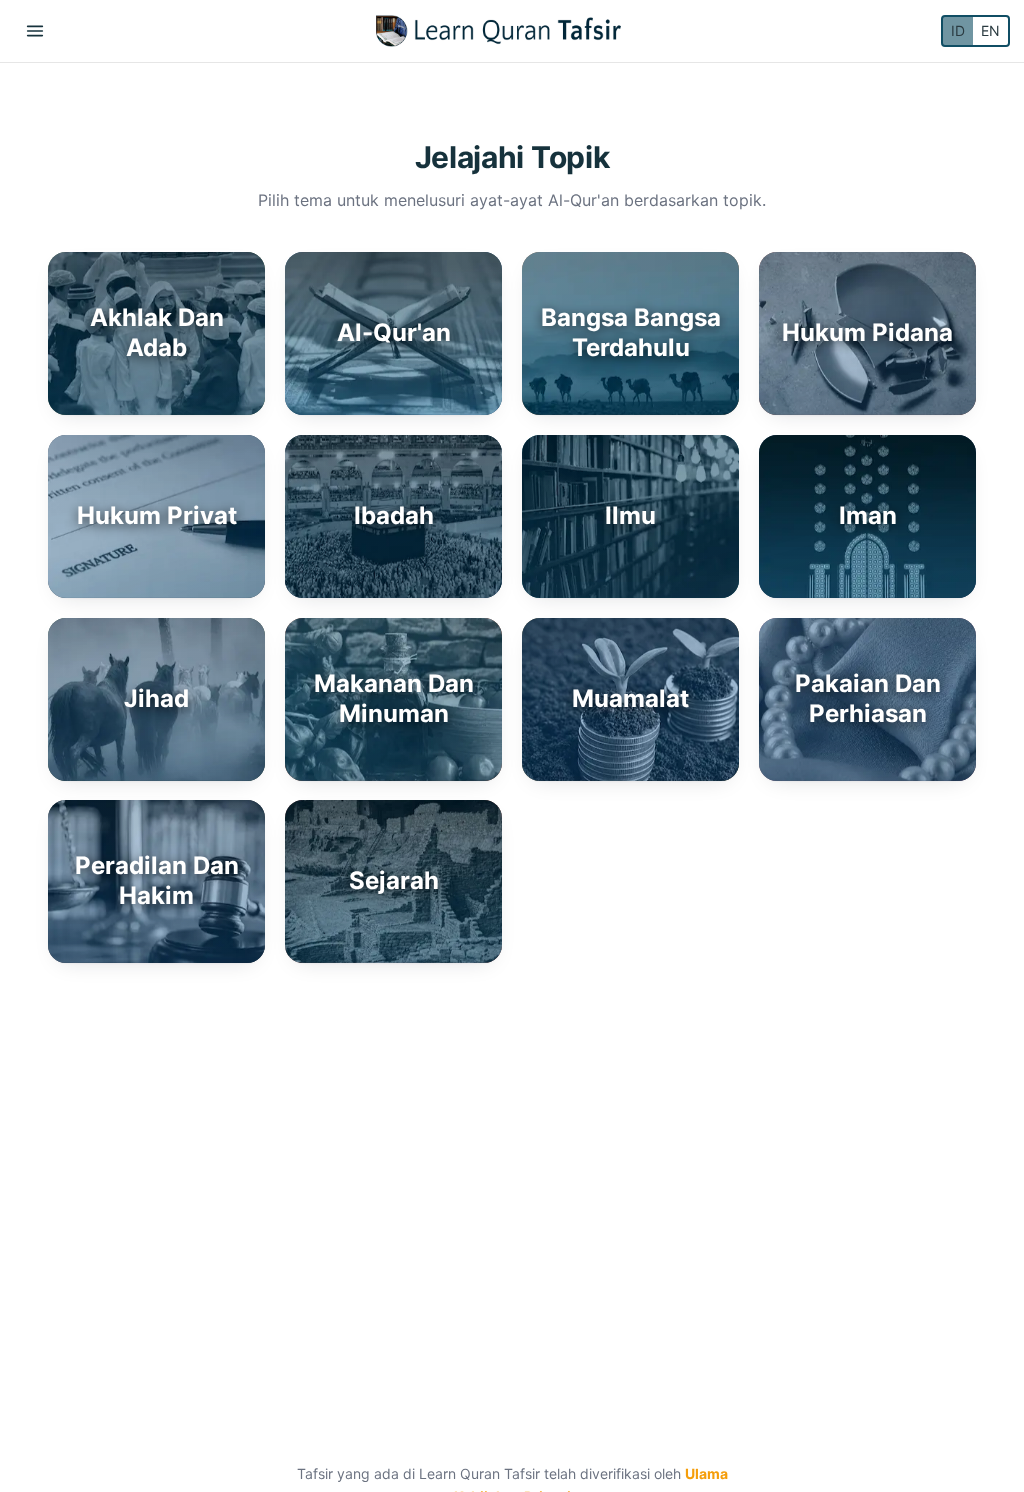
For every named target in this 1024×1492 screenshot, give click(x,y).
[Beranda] (498, 31)
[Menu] (35, 31)
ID (958, 30)
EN (990, 30)
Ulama (706, 1473)
